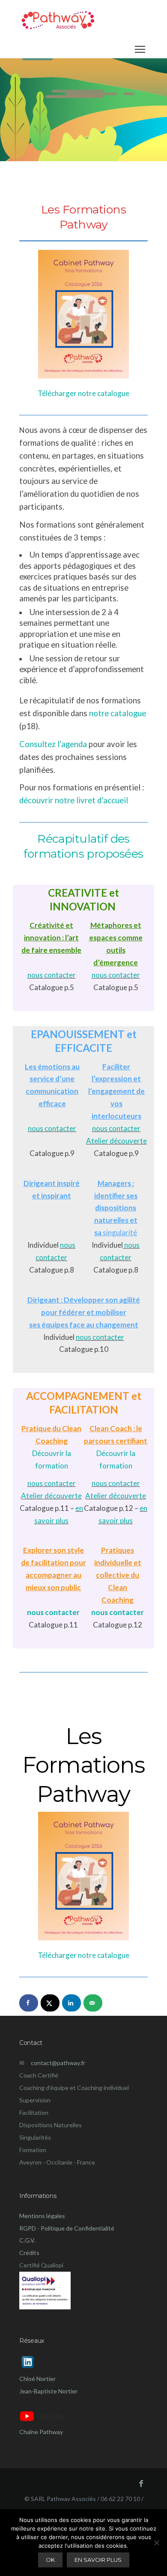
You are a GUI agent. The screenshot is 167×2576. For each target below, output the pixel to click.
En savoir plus (98, 2560)
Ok (50, 2560)
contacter (51, 1257)
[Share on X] (50, 2003)
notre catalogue (118, 713)
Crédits (29, 2253)
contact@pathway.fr (55, 2063)
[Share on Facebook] (29, 2003)
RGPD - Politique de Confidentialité (67, 2228)
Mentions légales (42, 2216)
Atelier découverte (116, 1141)
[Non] (156, 2543)
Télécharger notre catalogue (83, 393)
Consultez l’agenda (53, 744)
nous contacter (52, 975)
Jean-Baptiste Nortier (48, 2391)
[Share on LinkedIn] (72, 2003)
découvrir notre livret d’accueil (74, 800)
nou (66, 1245)
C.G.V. (27, 2240)
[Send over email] (93, 2003)
